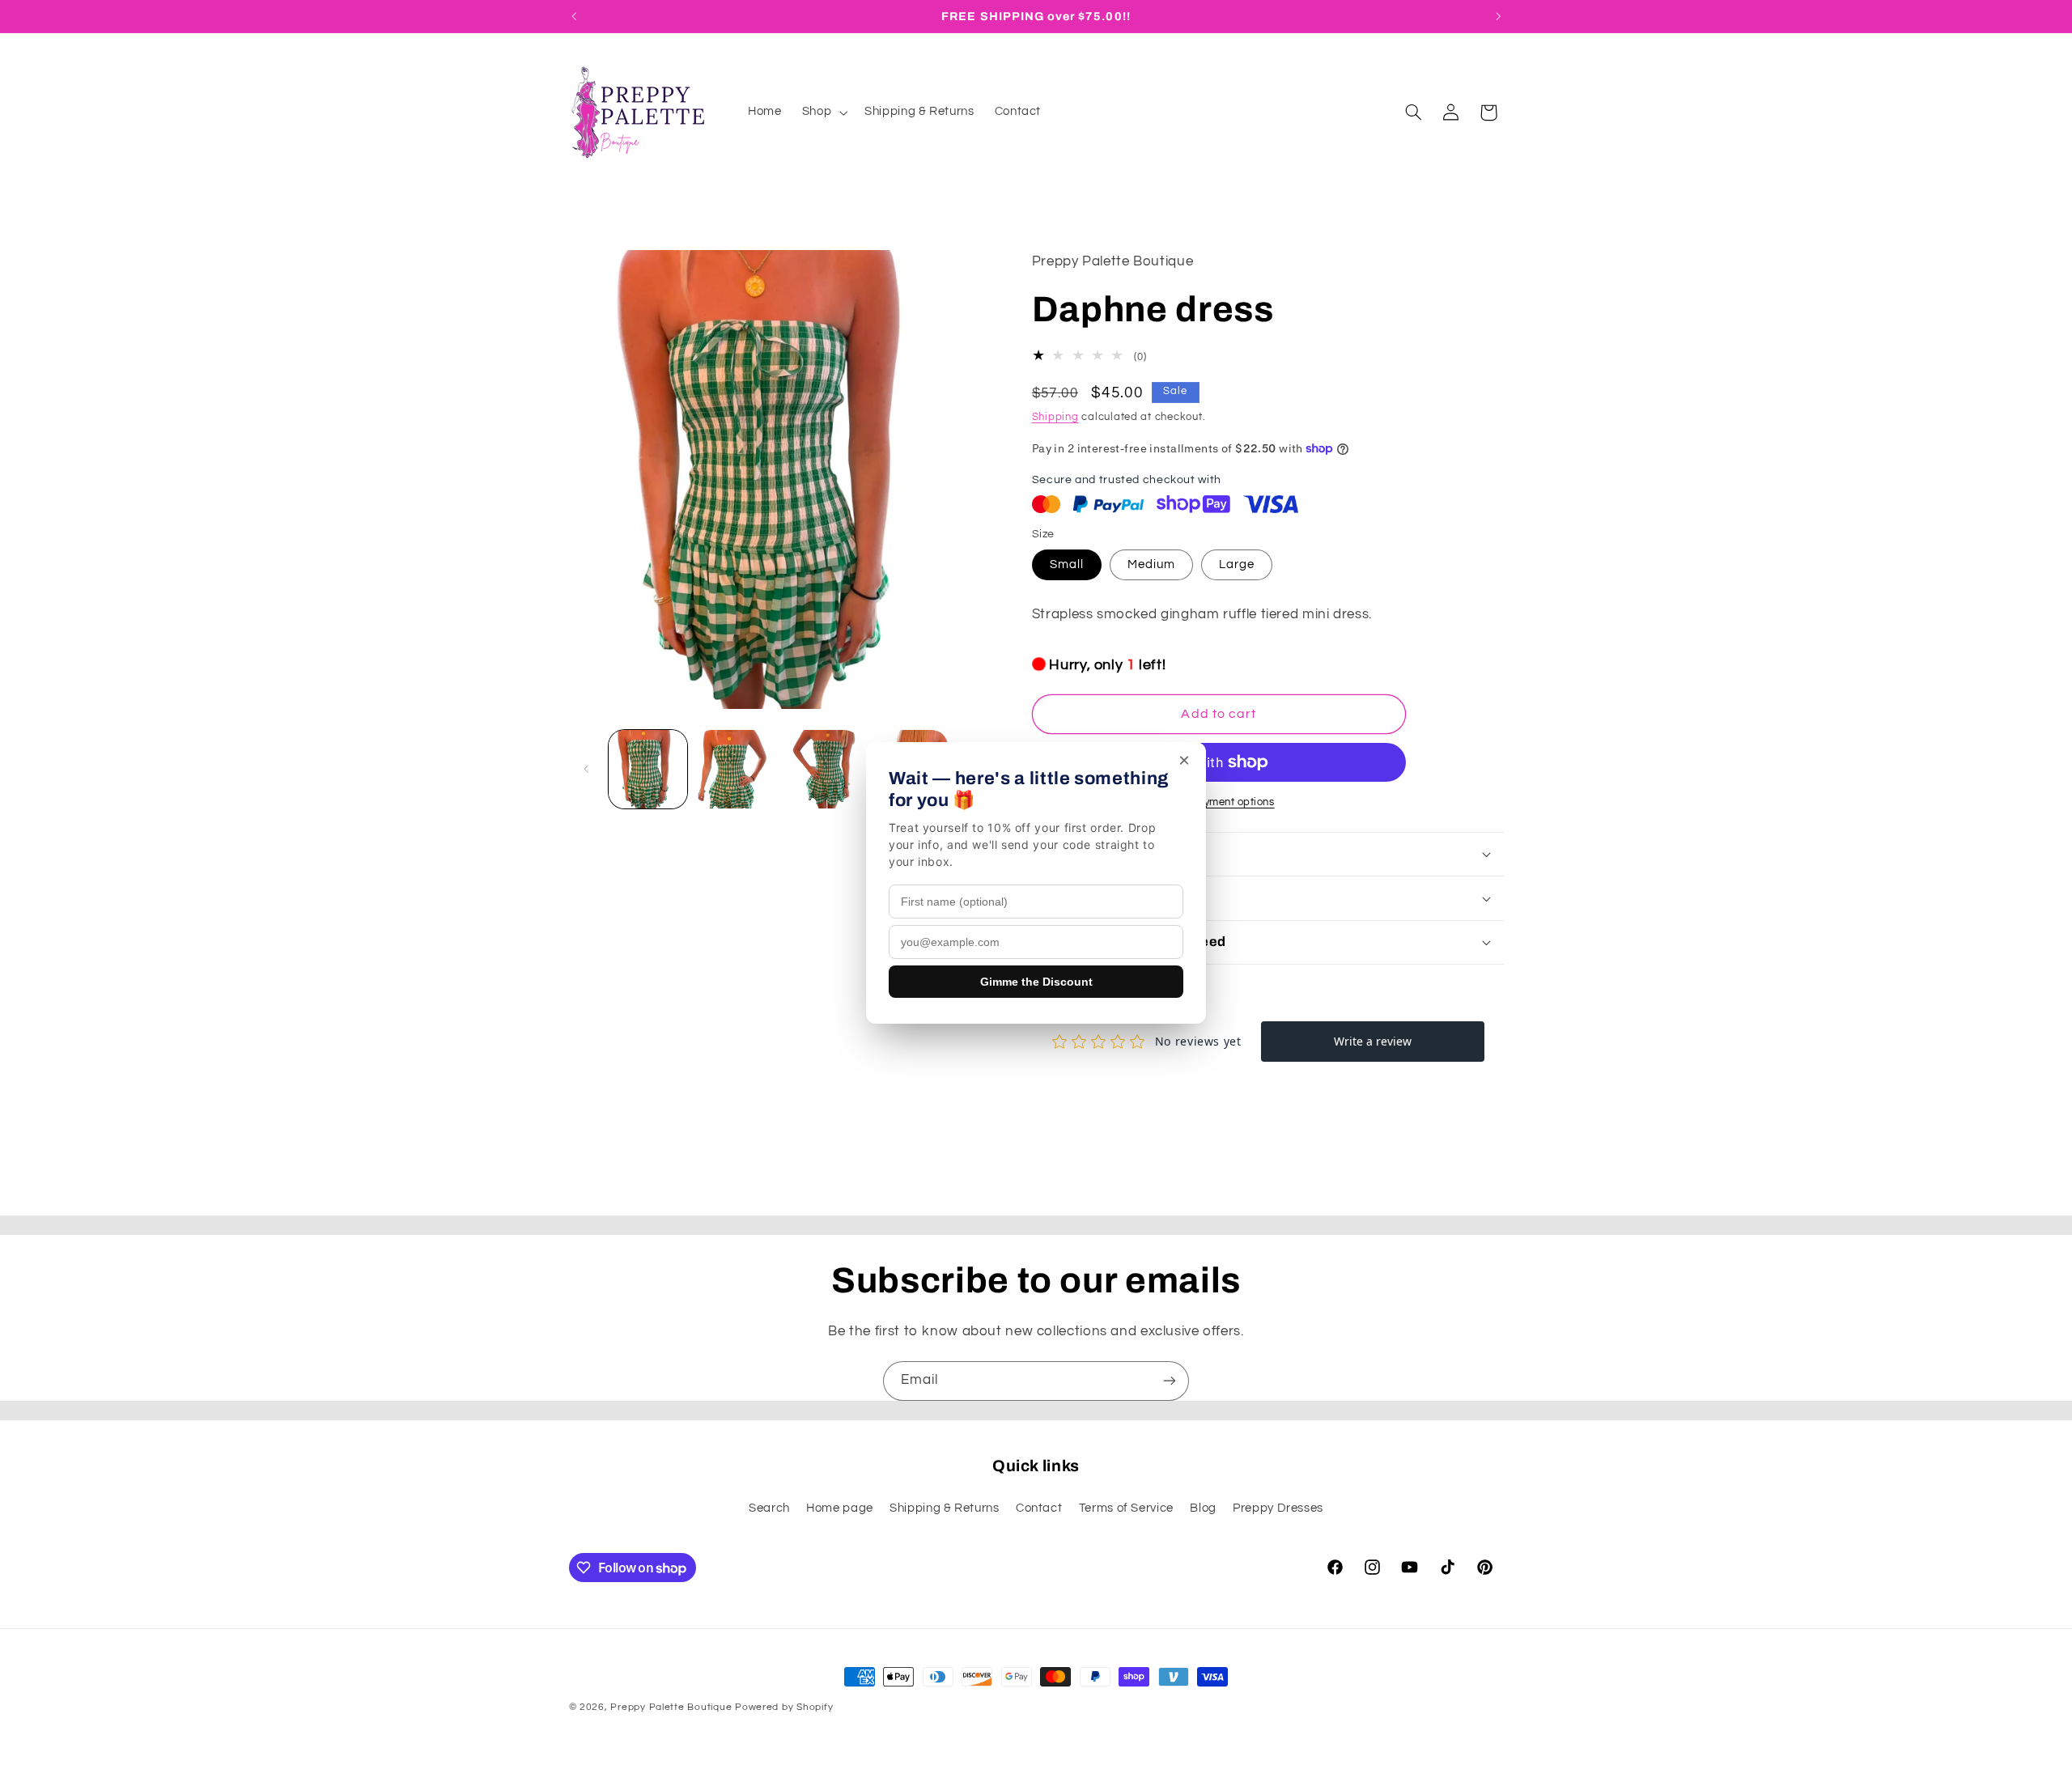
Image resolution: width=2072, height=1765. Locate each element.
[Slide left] (587, 769)
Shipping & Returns (944, 1508)
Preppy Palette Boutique (671, 1707)
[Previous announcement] (574, 16)
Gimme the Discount (1036, 982)
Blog (1203, 1508)
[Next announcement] (1498, 16)
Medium (1151, 564)
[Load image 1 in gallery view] (648, 769)
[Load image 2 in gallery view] (735, 769)
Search (769, 1508)
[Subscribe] (1170, 1381)
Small (1067, 564)
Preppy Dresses (1278, 1508)
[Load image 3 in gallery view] (822, 769)
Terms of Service (1126, 1508)
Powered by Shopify (784, 1707)
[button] (823, 112)
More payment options (1219, 802)
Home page (840, 1508)
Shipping (1055, 417)
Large (1237, 564)
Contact (1039, 1508)
